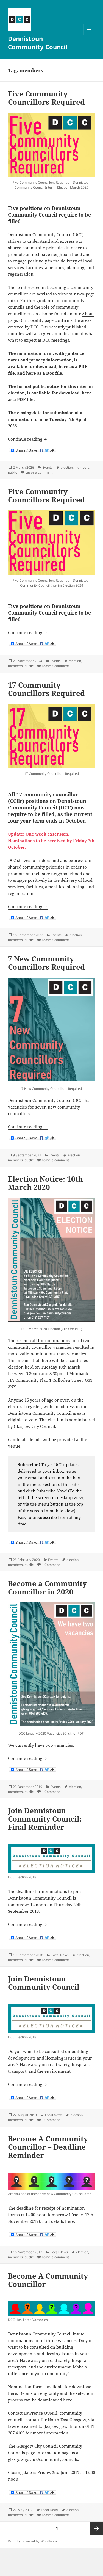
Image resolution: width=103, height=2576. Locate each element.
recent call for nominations (43, 1340)
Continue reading (28, 439)
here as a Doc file (44, 373)
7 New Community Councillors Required (46, 963)
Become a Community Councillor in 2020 (47, 1588)
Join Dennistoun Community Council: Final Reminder (45, 1819)
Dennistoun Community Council (38, 43)
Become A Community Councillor (48, 2280)
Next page (96, 2528)
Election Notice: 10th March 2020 (45, 1183)
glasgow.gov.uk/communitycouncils (43, 2459)
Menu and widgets (89, 35)
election (67, 467)
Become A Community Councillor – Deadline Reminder (48, 2147)
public (12, 472)
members (82, 467)
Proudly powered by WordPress (33, 2541)
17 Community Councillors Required (46, 689)
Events (47, 467)
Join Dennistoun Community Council (44, 1983)
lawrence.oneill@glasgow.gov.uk (40, 2426)
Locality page (41, 320)
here (70, 2221)
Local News (60, 1955)
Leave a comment (39, 472)
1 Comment (51, 1565)
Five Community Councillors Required (46, 98)
